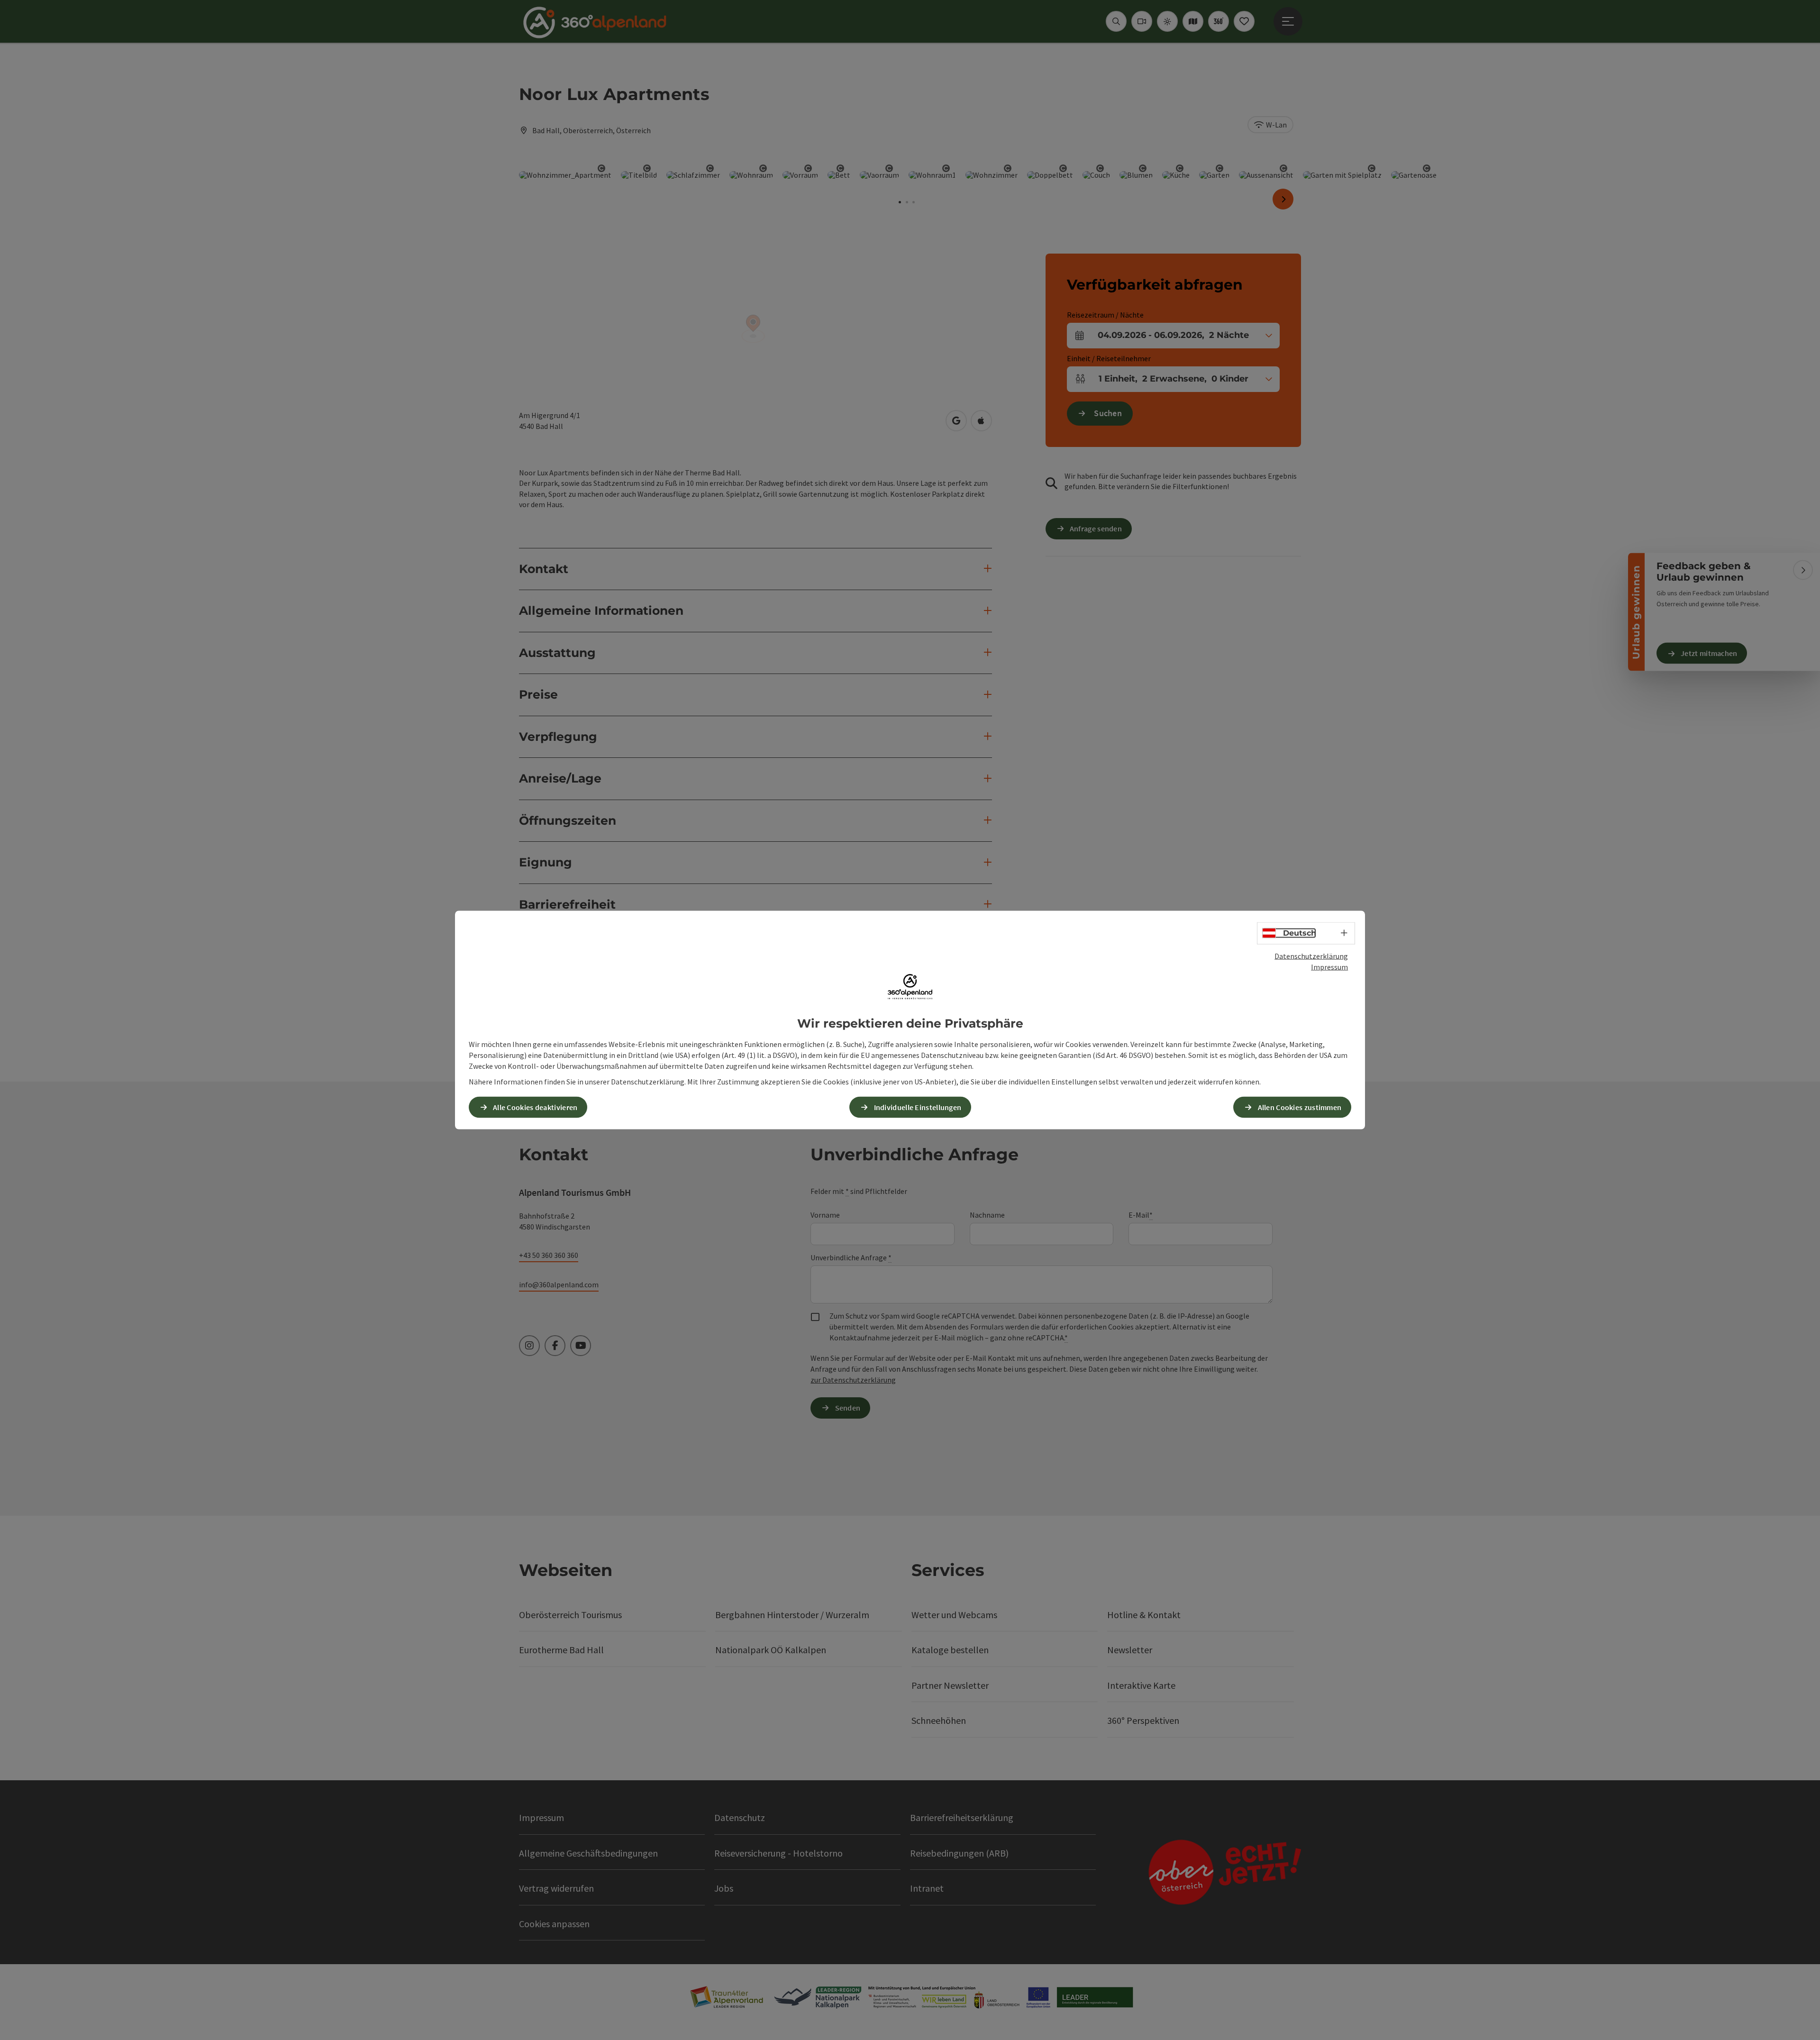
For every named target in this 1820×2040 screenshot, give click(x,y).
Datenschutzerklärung (1311, 956)
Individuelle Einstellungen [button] (918, 1107)
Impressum (1329, 966)
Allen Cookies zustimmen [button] (1300, 1107)
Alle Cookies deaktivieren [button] (535, 1107)
